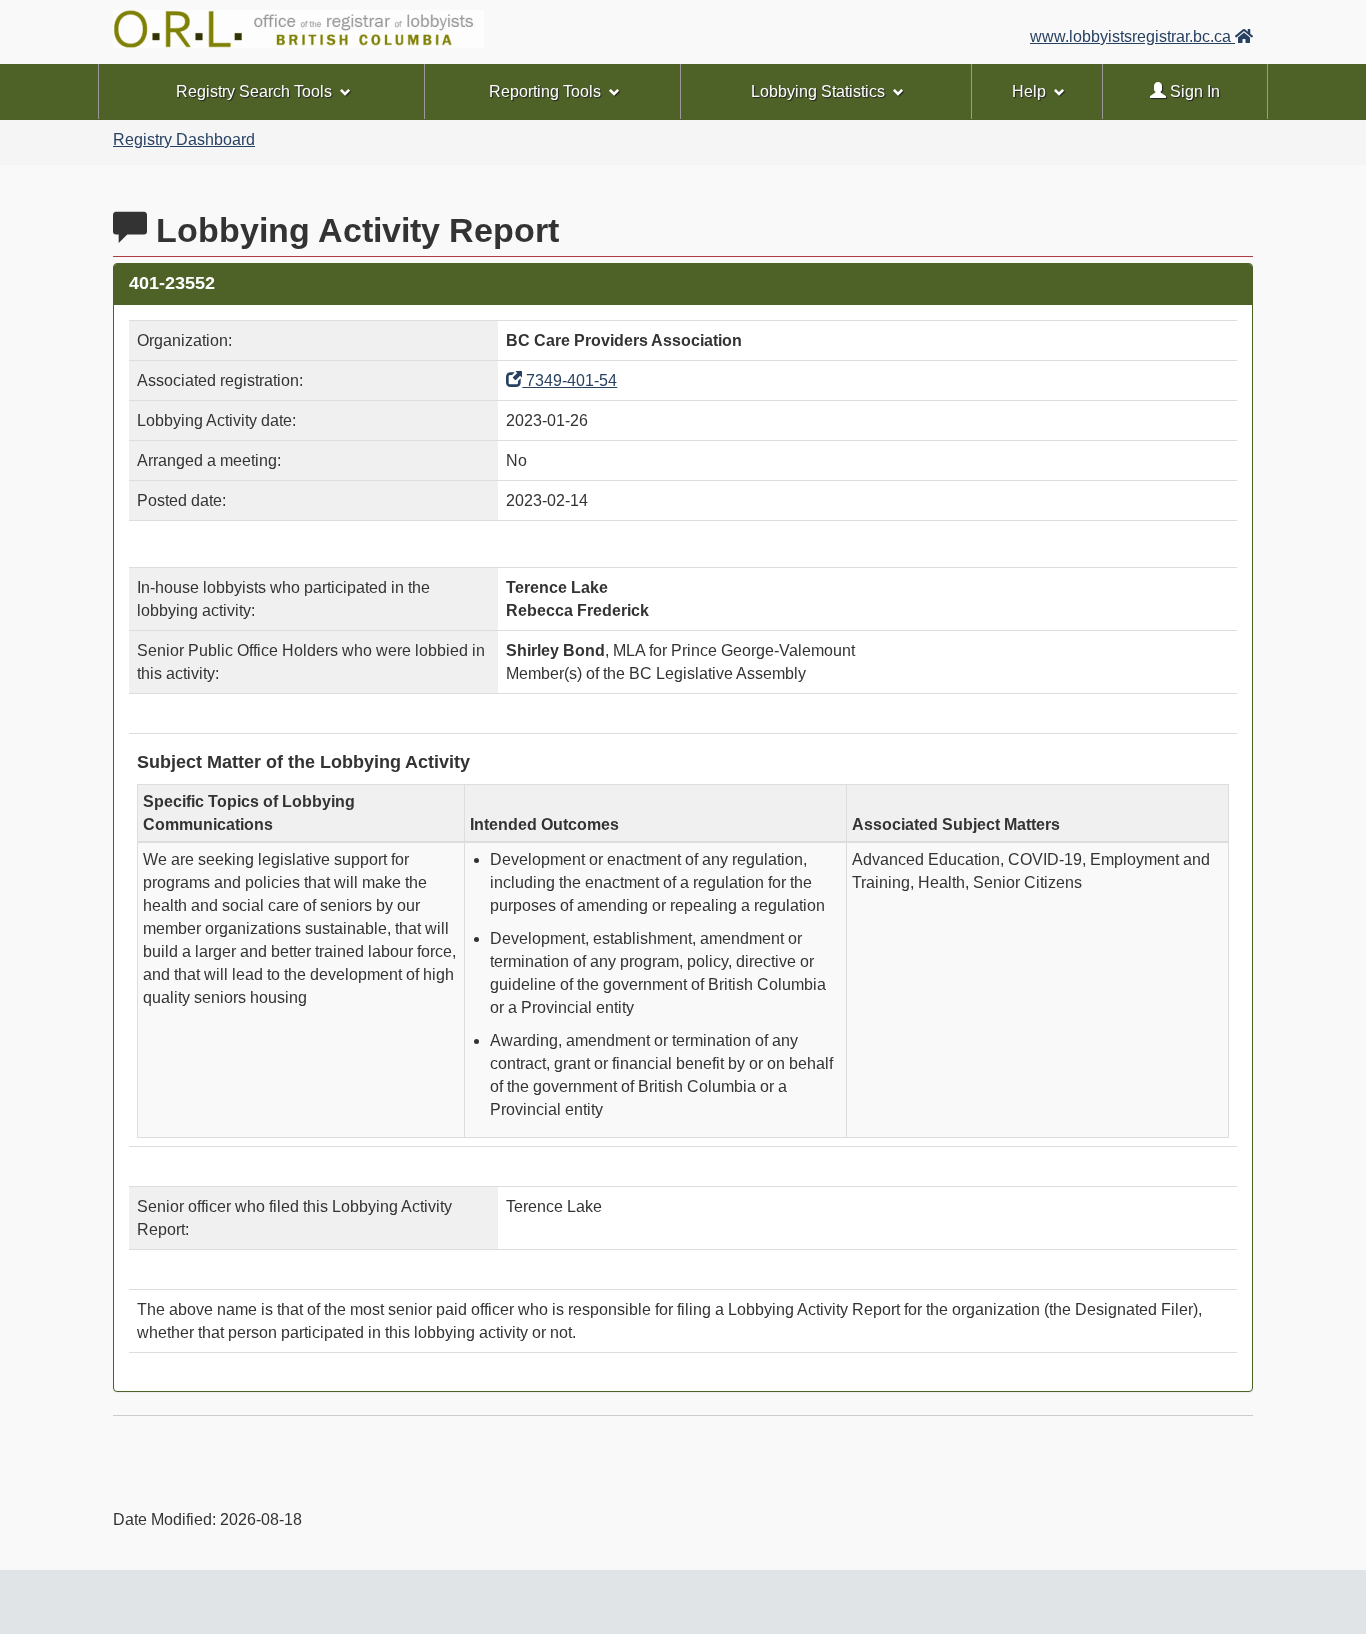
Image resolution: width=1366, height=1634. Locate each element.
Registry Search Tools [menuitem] (254, 91)
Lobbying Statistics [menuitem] (818, 91)
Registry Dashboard (184, 139)
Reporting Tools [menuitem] (545, 91)
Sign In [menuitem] (1193, 91)
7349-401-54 (569, 380)
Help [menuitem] (1029, 91)
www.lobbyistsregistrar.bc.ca (1132, 36)
